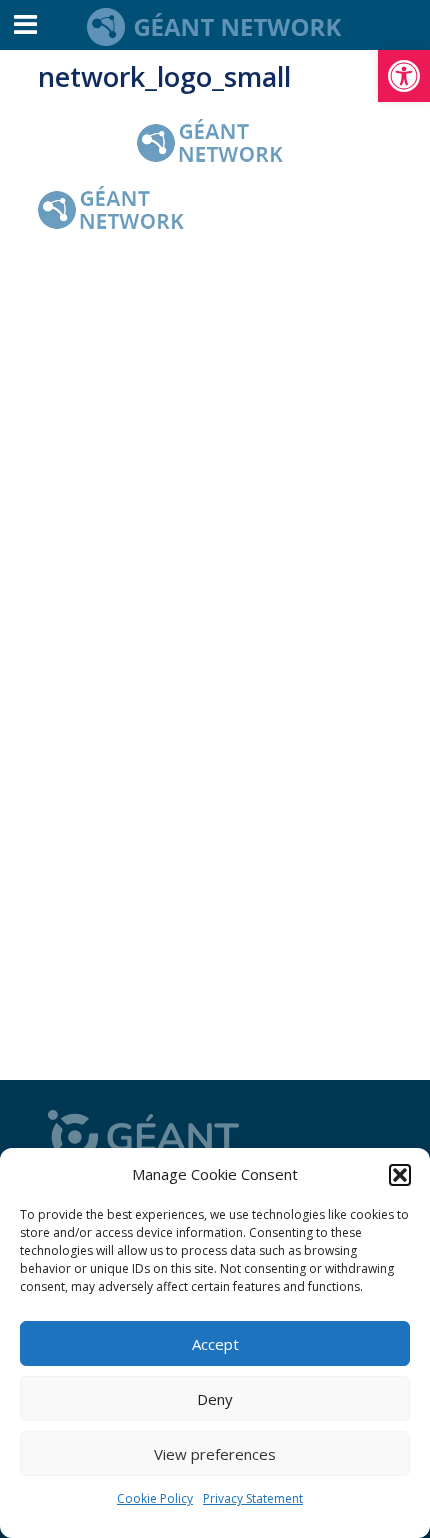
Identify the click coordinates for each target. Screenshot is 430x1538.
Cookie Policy (155, 1498)
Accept (215, 1344)
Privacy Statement (253, 1498)
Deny (215, 1399)
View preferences (215, 1454)
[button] (404, 76)
